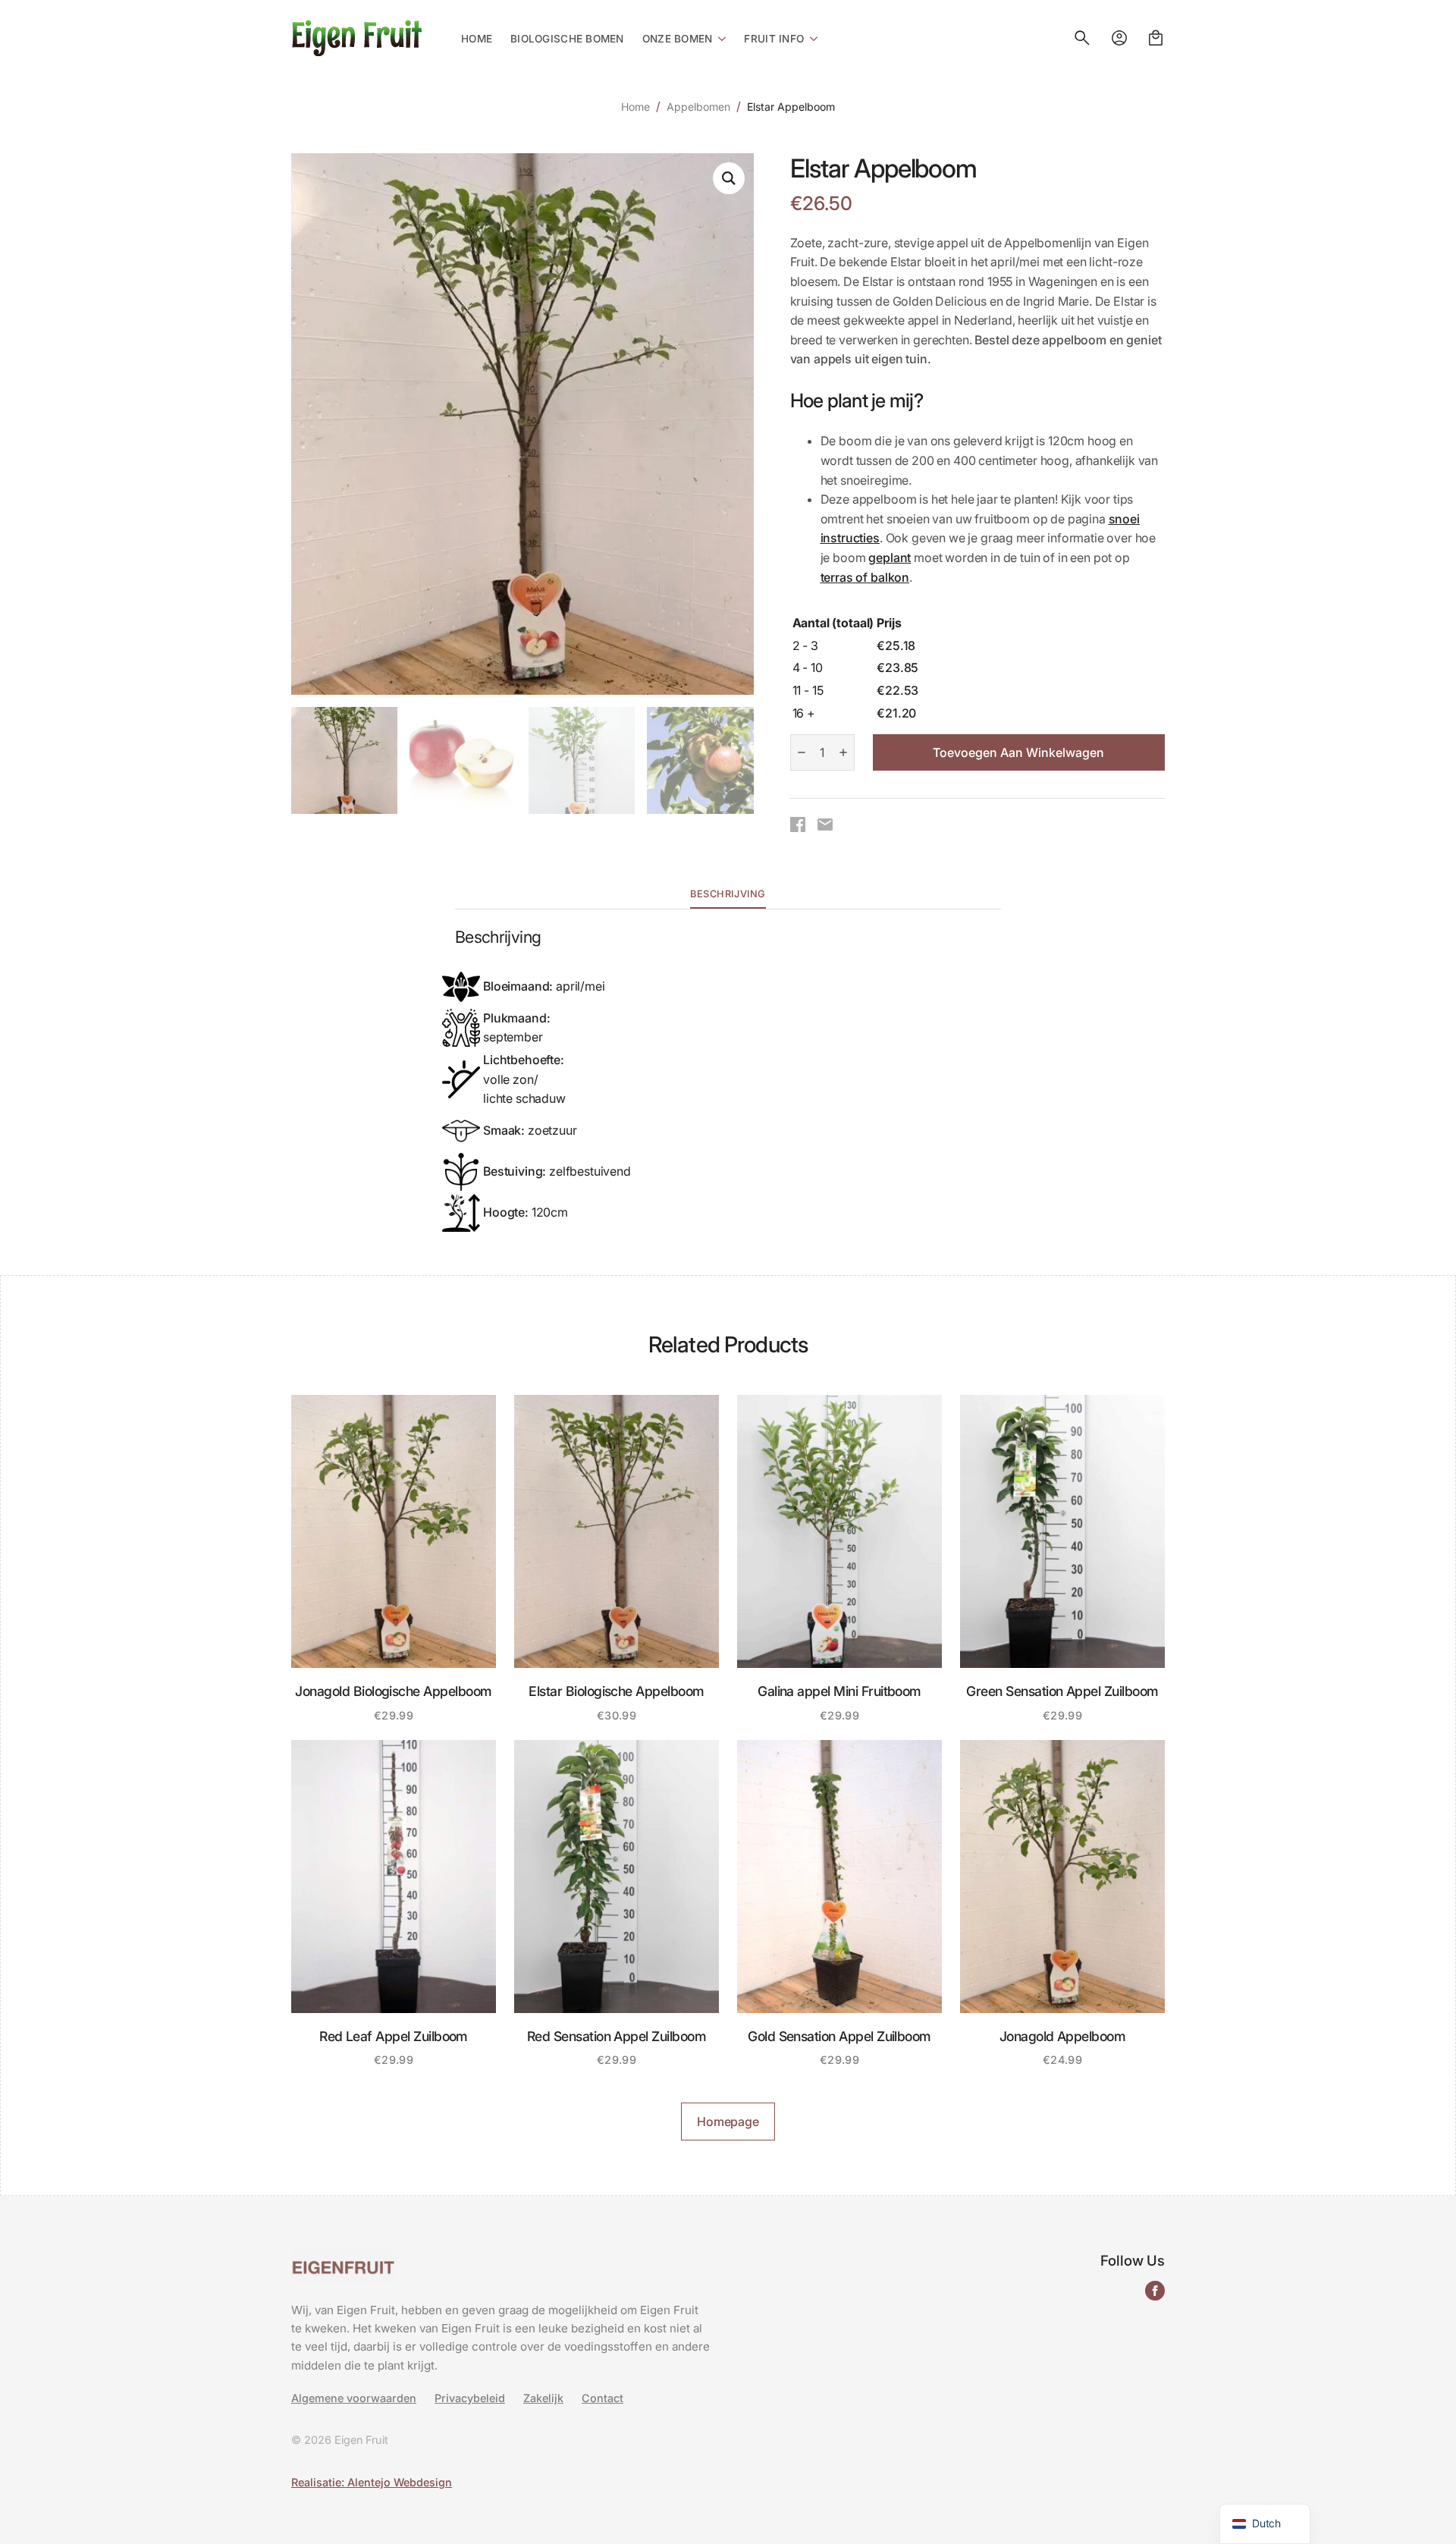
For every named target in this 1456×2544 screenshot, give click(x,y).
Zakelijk (543, 2398)
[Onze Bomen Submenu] (719, 38)
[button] (729, 178)
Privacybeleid (470, 2398)
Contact (602, 2398)
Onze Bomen (678, 39)
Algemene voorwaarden (354, 2398)
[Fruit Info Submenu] (811, 38)
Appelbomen (698, 107)
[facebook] (1155, 2291)
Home (477, 39)
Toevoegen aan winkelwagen (1018, 752)
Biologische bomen (567, 39)
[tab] (728, 895)
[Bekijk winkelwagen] (1156, 38)
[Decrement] (802, 752)
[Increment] (843, 752)
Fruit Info (774, 39)
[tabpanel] (728, 1081)
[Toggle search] (1082, 38)
